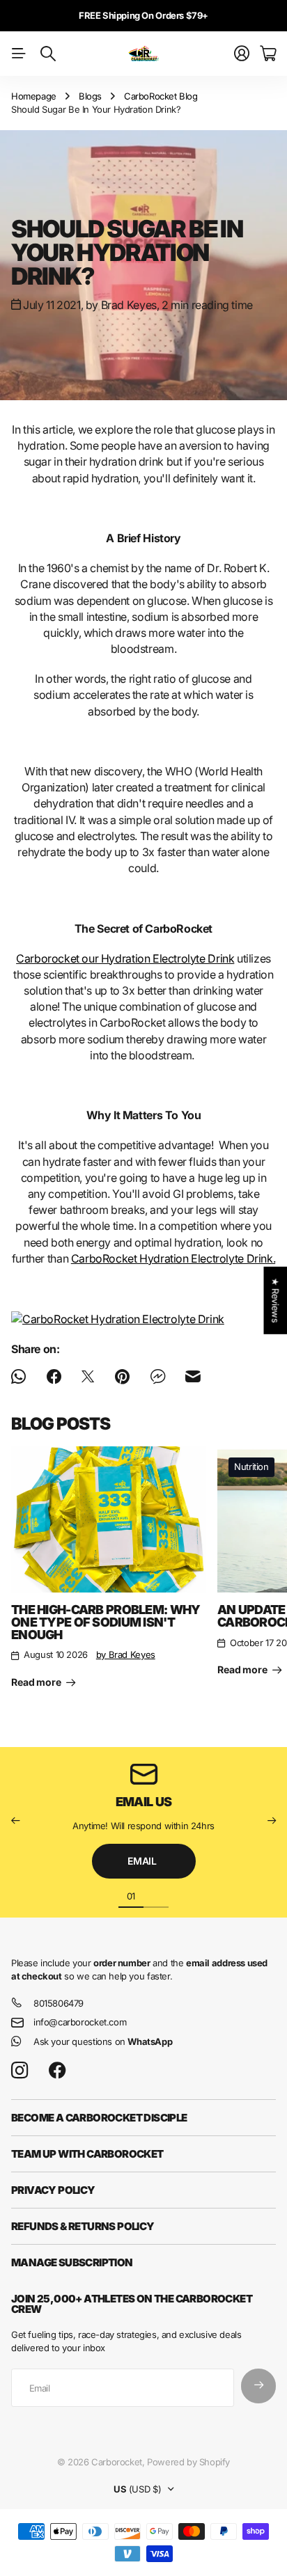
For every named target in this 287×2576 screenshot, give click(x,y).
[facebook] (57, 2071)
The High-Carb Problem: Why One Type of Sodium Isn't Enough (106, 1622)
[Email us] (143, 1774)
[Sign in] (242, 54)
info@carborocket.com (80, 2022)
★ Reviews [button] (275, 1300)
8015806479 (59, 2003)
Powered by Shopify (188, 2462)
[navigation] (156, 1895)
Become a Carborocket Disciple (99, 2118)
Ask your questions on (103, 2041)
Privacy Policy (53, 2190)
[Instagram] (20, 2071)
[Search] (48, 54)
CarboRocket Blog (161, 96)
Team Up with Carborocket (87, 2154)
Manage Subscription (72, 2262)
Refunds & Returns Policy (83, 2226)
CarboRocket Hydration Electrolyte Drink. (173, 1258)
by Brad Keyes (126, 1654)
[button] (15, 1820)
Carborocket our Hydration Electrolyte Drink (125, 958)
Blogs (90, 96)
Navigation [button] (19, 54)
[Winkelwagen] (268, 54)
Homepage (34, 96)
